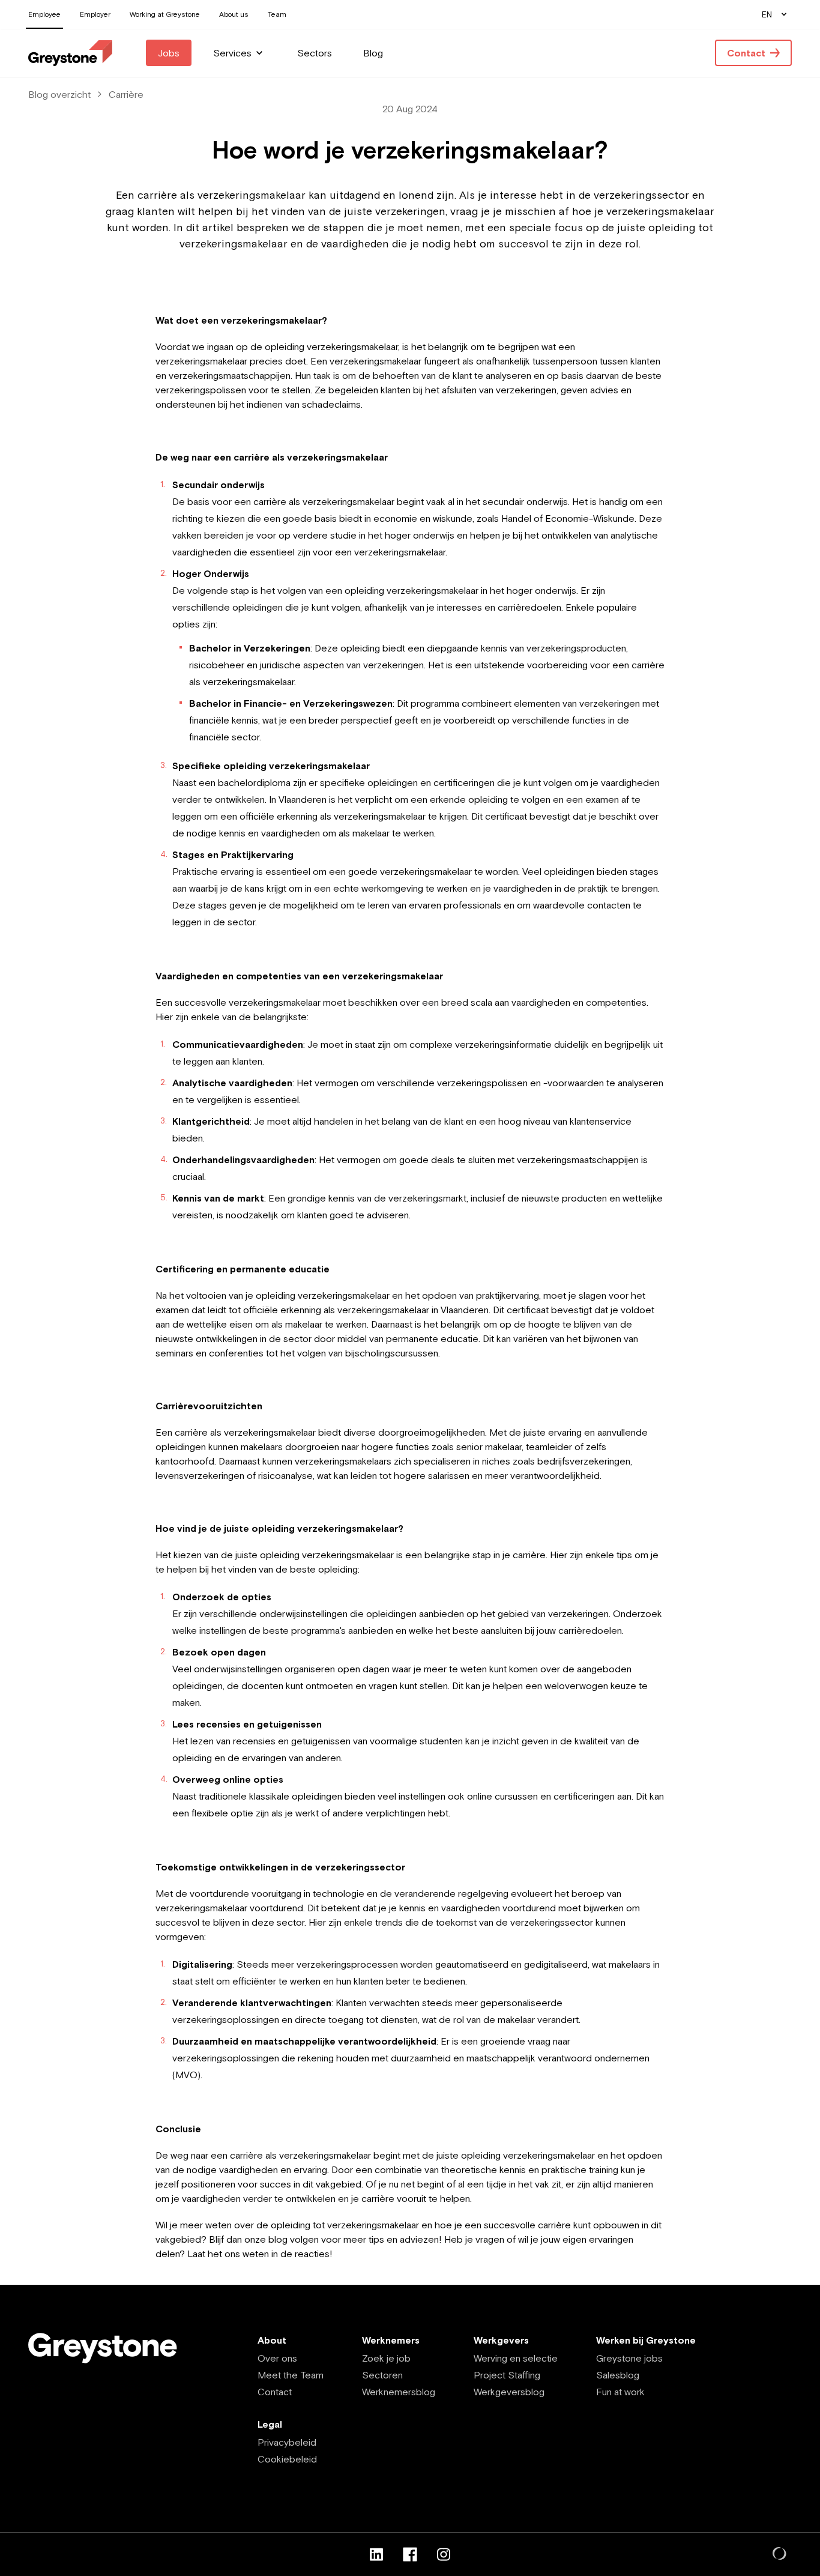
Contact (275, 2392)
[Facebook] (410, 2554)
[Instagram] (444, 2554)
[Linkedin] (376, 2554)
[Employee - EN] (70, 53)
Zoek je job (386, 2358)
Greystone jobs (629, 2358)
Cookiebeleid (287, 2459)
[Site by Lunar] (780, 2554)
